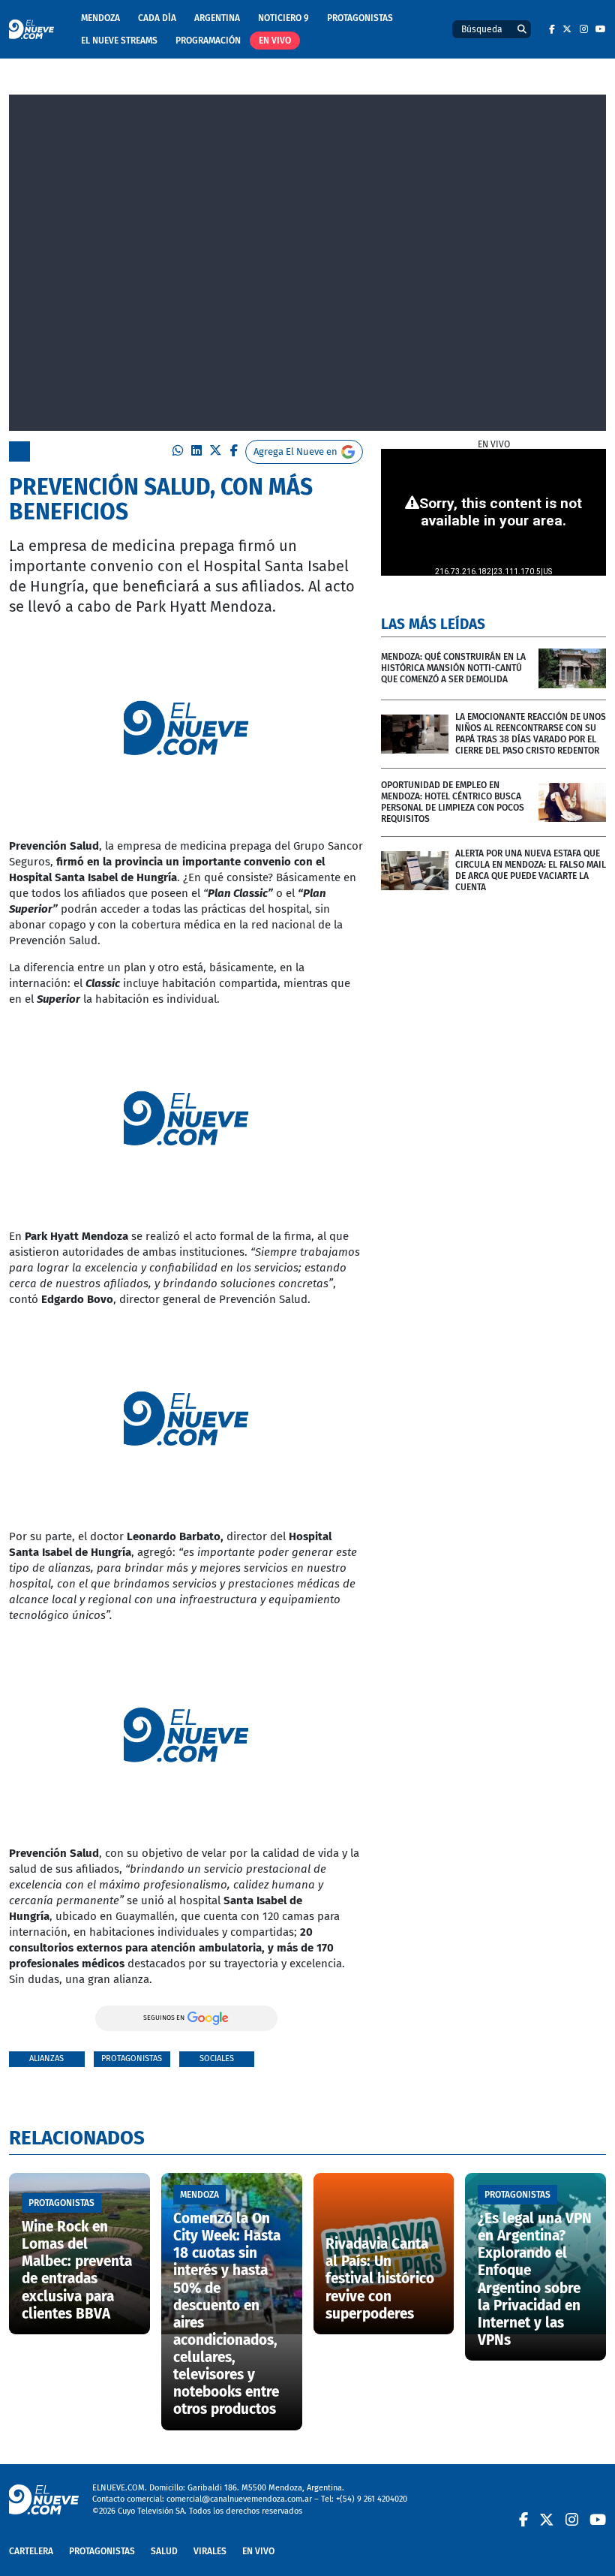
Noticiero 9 (283, 18)
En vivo (275, 41)
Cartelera (31, 2551)
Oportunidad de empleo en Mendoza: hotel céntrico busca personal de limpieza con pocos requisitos (453, 802)
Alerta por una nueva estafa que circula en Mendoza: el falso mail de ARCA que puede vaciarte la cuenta (531, 870)
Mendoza (100, 18)
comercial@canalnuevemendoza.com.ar (239, 2499)
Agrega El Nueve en (295, 451)
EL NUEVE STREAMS (119, 41)
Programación (208, 41)
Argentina (217, 18)
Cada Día (157, 18)
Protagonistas (360, 18)
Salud (164, 2551)
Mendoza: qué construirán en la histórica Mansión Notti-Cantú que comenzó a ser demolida (453, 668)
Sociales (217, 2058)
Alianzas (46, 2058)
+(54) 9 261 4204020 (372, 2499)
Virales (210, 2551)
